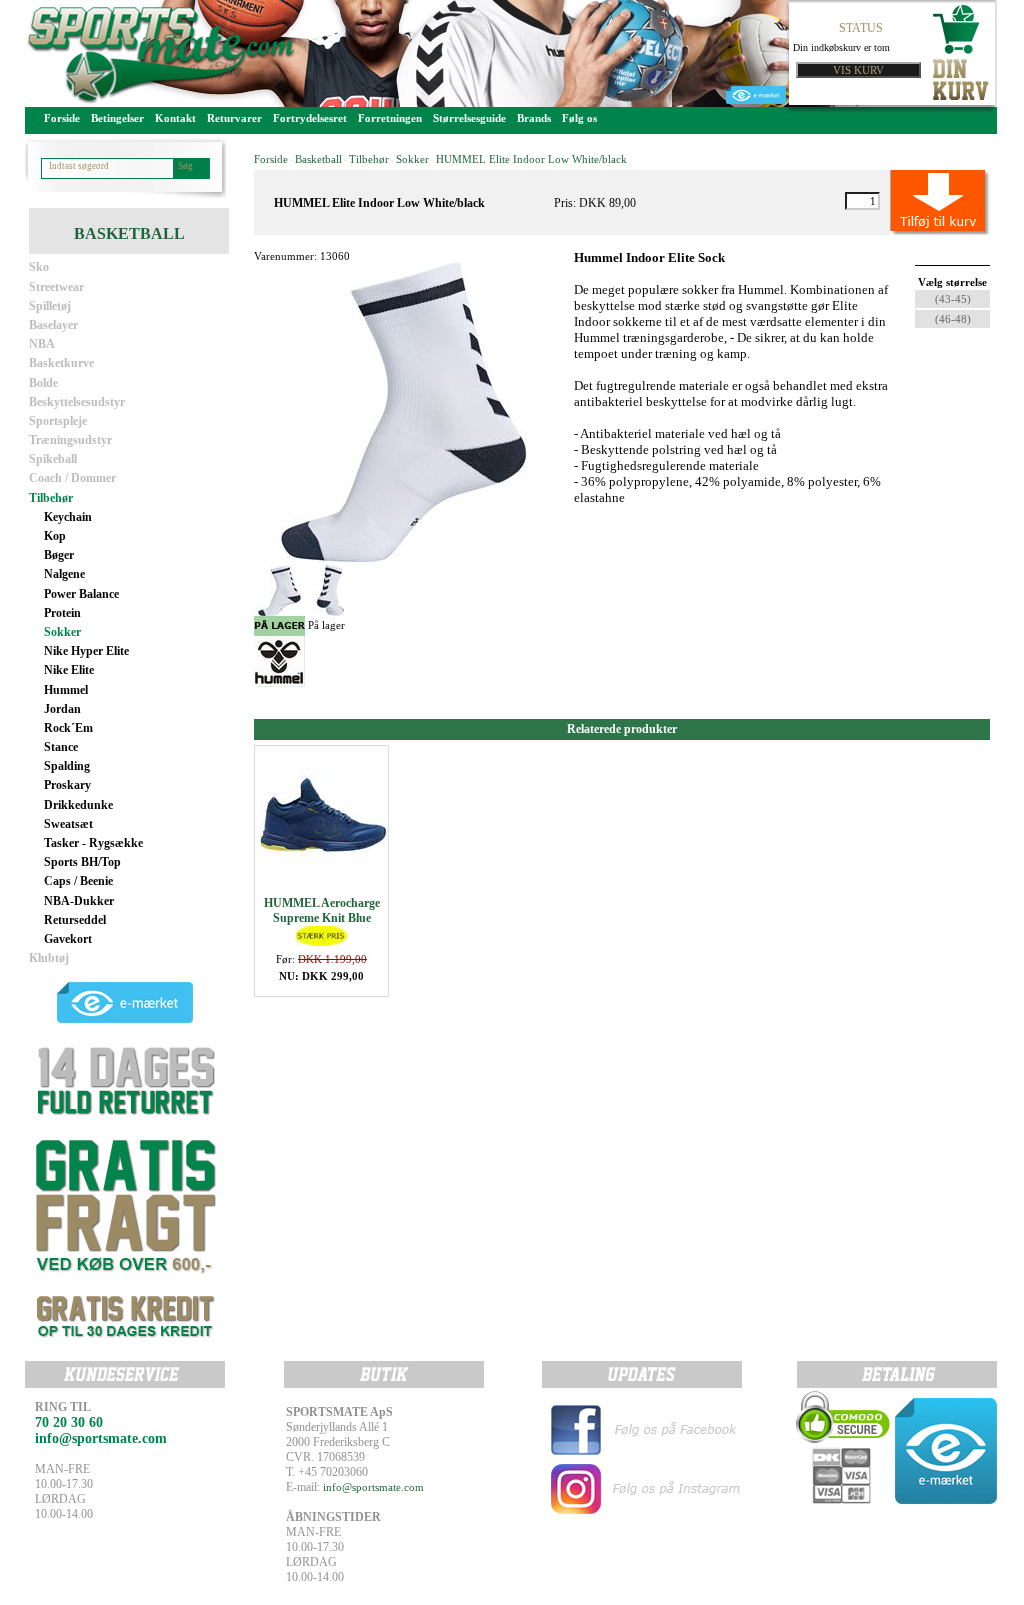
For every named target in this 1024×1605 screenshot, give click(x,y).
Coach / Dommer (72, 478)
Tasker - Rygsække (93, 843)
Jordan (62, 709)
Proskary (67, 785)
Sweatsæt (68, 824)
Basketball (318, 159)
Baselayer (53, 325)
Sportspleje (58, 421)
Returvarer (234, 118)
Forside (62, 118)
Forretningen (390, 118)
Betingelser (117, 118)
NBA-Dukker (79, 901)
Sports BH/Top (82, 862)
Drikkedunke (78, 805)
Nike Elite (69, 670)
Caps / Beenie (78, 881)
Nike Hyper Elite (86, 651)
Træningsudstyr (70, 440)
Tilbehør (51, 498)
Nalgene (64, 574)
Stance (61, 747)
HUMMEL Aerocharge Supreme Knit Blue (322, 910)
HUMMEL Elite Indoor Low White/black (531, 159)
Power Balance (81, 594)
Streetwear (56, 287)
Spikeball (53, 459)
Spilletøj (50, 306)
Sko (39, 267)
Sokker (62, 632)
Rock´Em (68, 728)
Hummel (66, 690)
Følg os (579, 118)
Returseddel (75, 920)
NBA (42, 344)
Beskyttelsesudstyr (77, 402)
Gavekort (68, 939)
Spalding (67, 766)
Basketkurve (61, 363)
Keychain (68, 517)
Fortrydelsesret (310, 118)
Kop (55, 536)
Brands (534, 118)
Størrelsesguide (469, 118)
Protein (62, 613)
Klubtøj (49, 958)
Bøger (59, 555)
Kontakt (175, 118)
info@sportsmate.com (373, 1487)
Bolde (43, 383)
